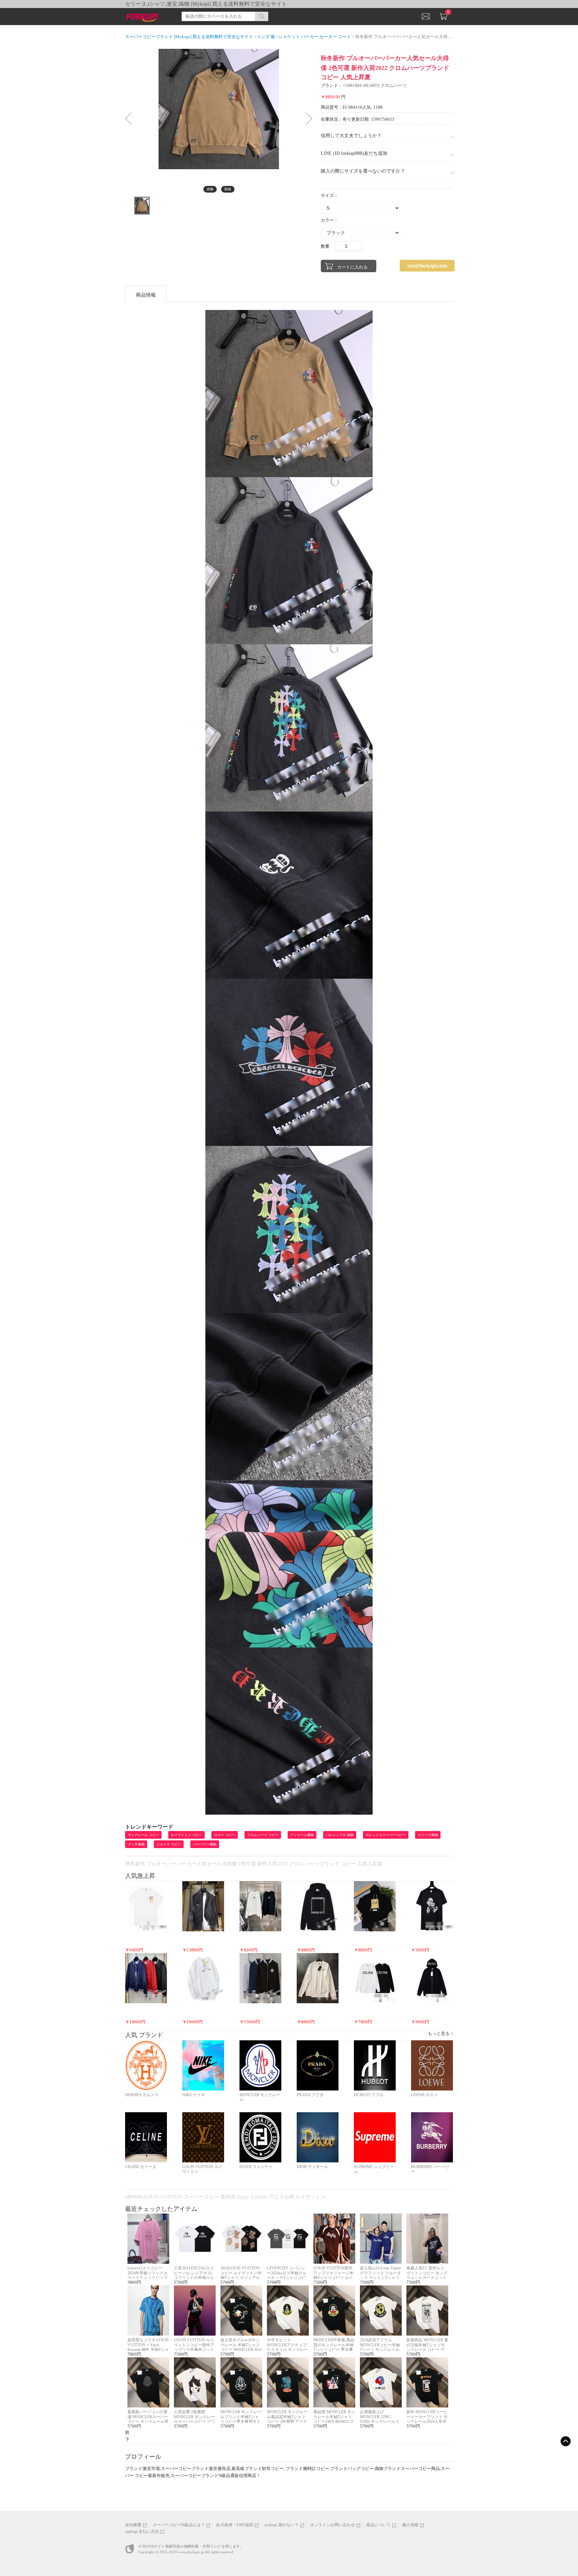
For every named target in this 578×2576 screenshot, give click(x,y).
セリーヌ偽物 (428, 1835)
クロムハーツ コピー (263, 1835)
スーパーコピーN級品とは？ (179, 2525)
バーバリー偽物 (205, 1844)
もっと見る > (440, 2033)
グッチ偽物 (136, 1844)
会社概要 (133, 2525)
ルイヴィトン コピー (186, 1835)
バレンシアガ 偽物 (340, 1835)
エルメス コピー (169, 1844)
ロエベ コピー (225, 1835)
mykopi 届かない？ (281, 2525)
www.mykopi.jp (191, 2552)
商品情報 (146, 295)
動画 (228, 189)
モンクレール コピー (143, 1835)
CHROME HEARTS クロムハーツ (375, 85)
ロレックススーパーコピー (386, 1835)
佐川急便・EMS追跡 (235, 2525)
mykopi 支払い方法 (142, 2532)
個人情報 (410, 2525)
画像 (210, 189)
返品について (378, 2525)
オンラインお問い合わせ (332, 2525)
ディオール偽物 (302, 1835)
